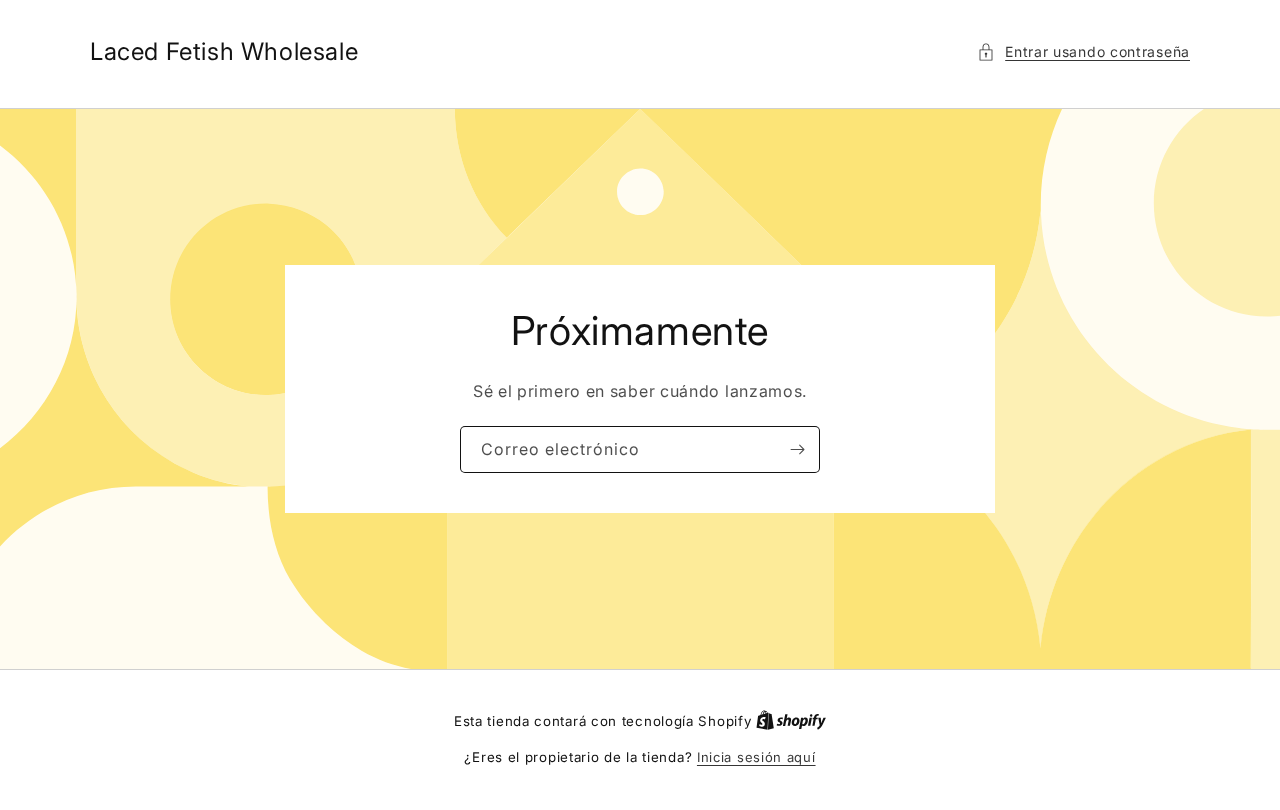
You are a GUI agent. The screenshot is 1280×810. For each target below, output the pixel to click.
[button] (1083, 51)
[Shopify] (791, 721)
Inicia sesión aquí (756, 757)
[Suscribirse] (797, 449)
